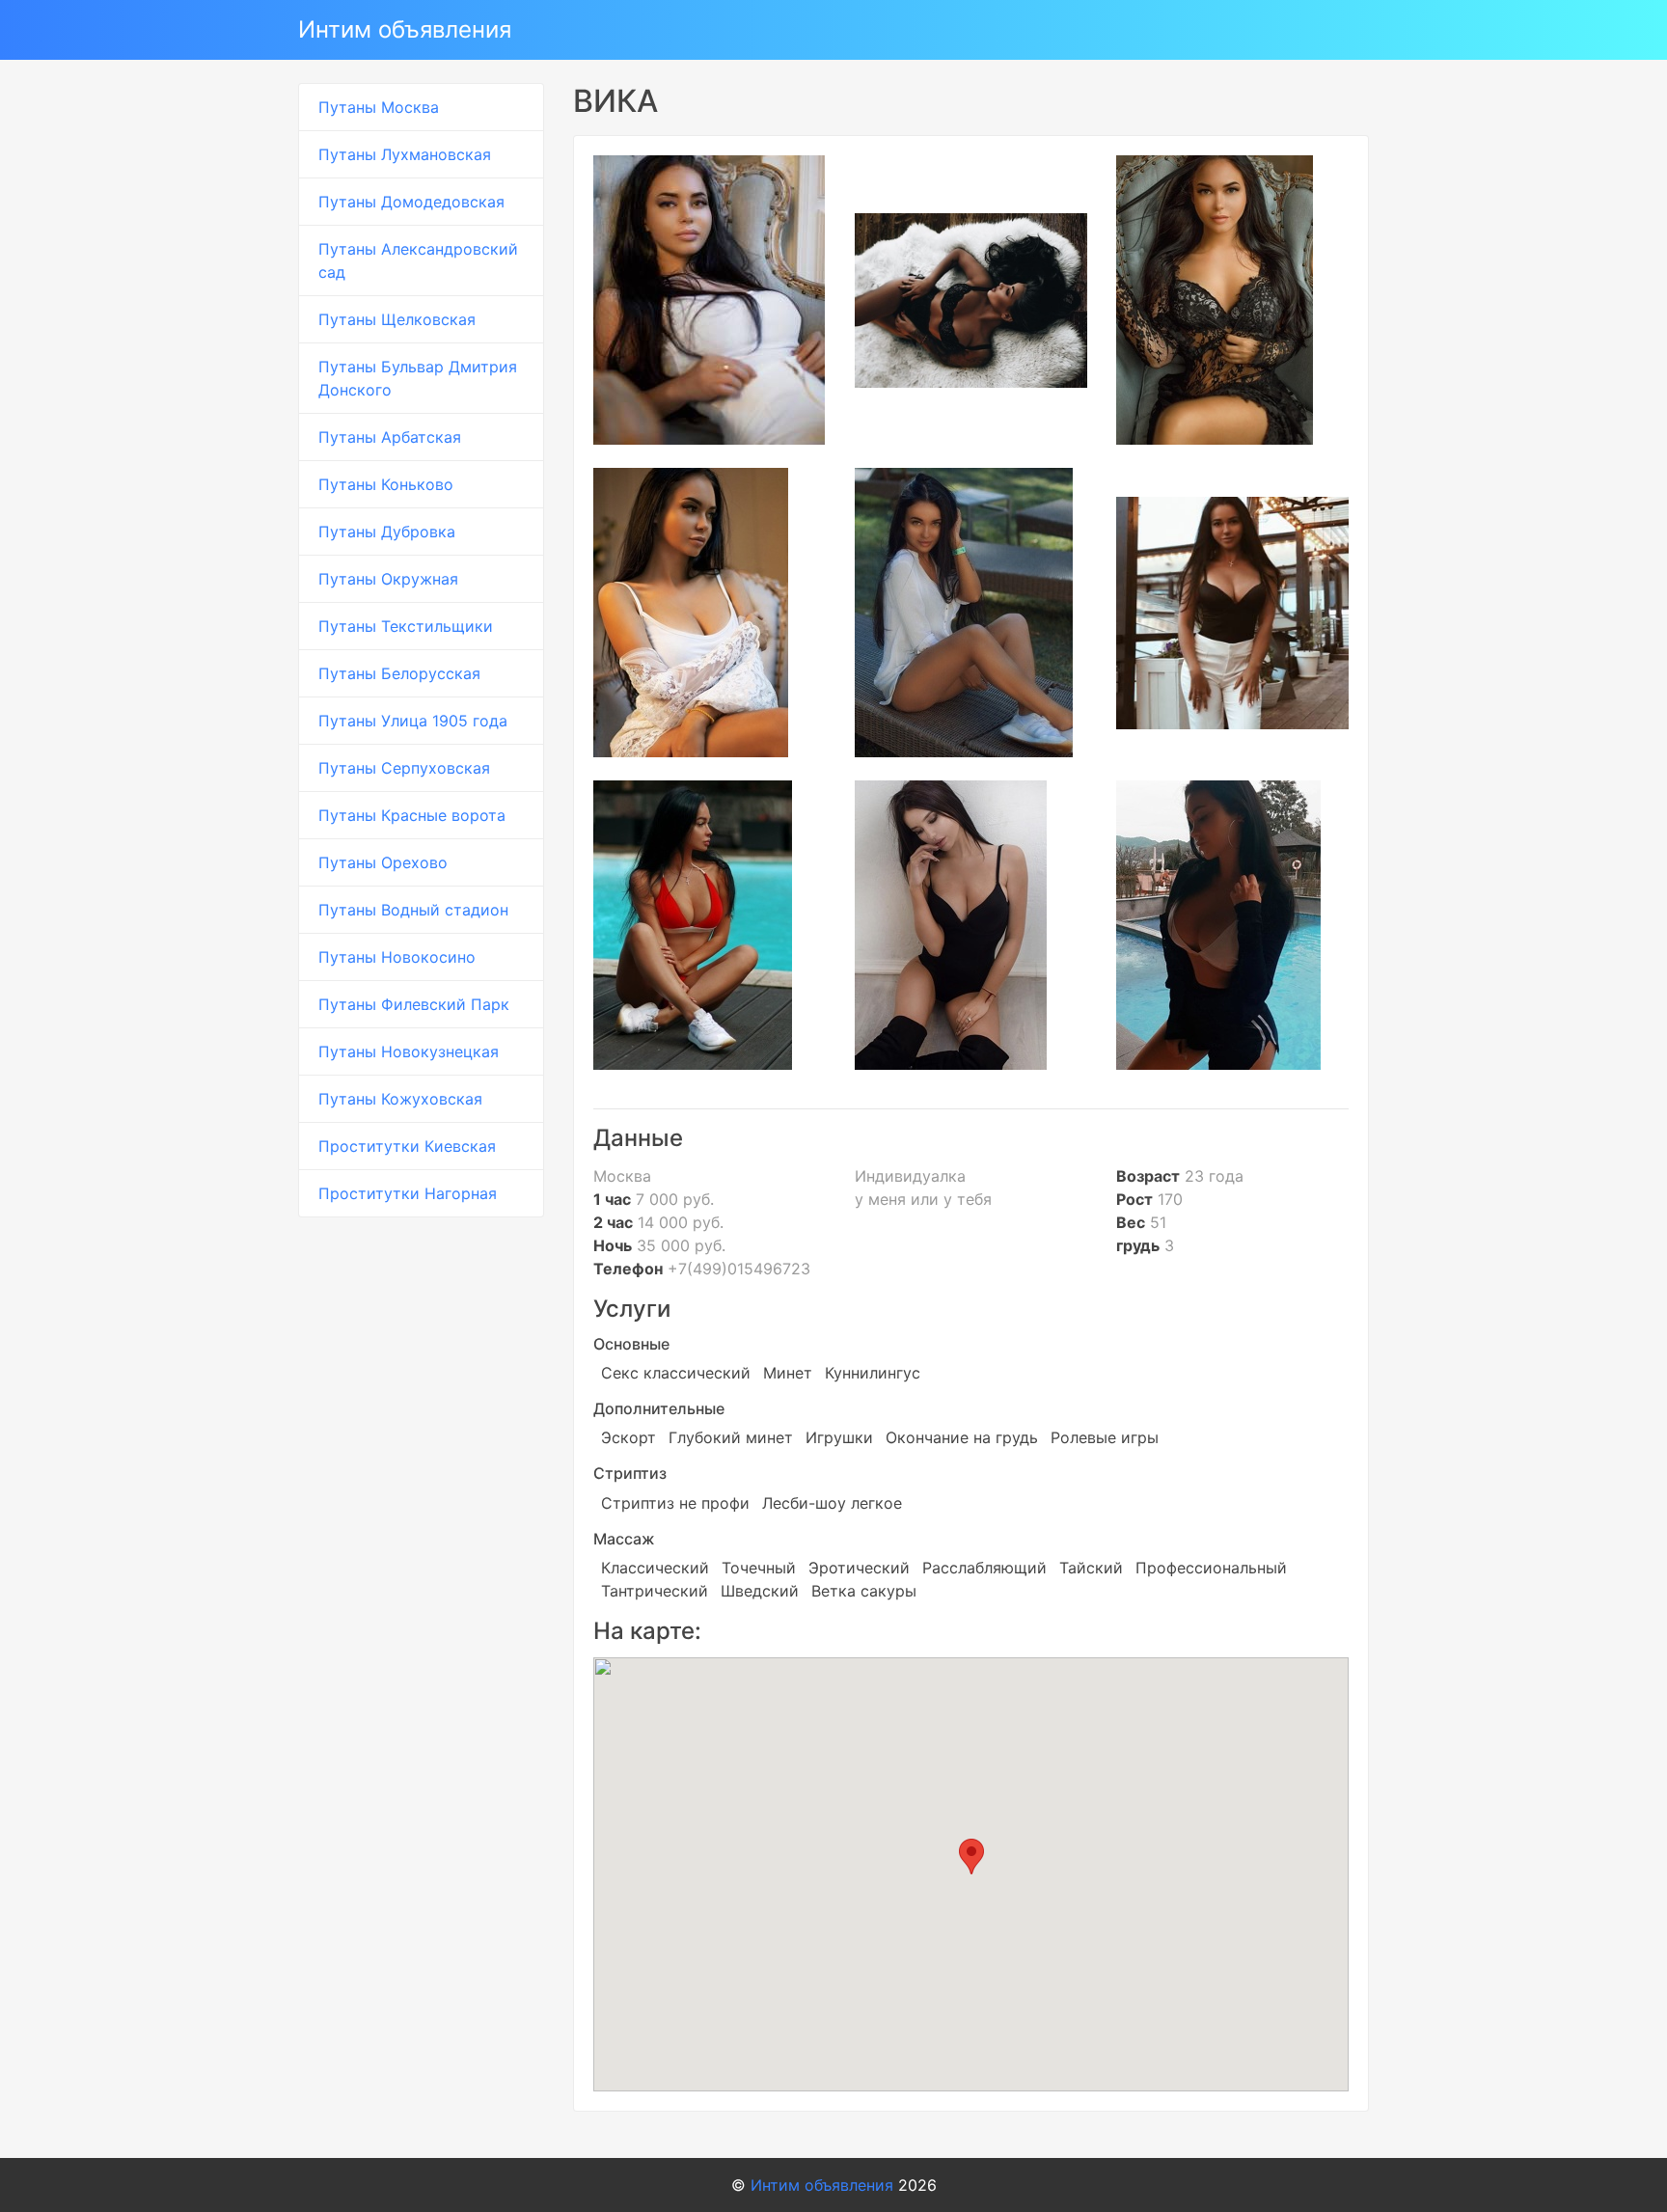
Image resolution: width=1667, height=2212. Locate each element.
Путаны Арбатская (390, 437)
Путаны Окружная (388, 579)
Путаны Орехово (383, 862)
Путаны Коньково (386, 484)
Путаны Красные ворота (412, 815)
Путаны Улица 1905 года (413, 721)
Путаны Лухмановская (405, 154)
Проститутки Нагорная (408, 1193)
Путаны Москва (379, 107)
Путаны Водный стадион (413, 910)
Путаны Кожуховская (400, 1099)
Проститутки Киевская (407, 1146)
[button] (971, 1857)
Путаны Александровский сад (418, 260)
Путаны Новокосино (397, 957)
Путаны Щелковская (397, 319)
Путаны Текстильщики (406, 626)
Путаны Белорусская (399, 673)
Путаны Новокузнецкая (409, 1051)
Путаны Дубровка (387, 532)
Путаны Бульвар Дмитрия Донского (418, 378)
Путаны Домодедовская (411, 202)
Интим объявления (405, 29)
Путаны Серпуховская (404, 768)
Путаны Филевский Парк (414, 1004)
